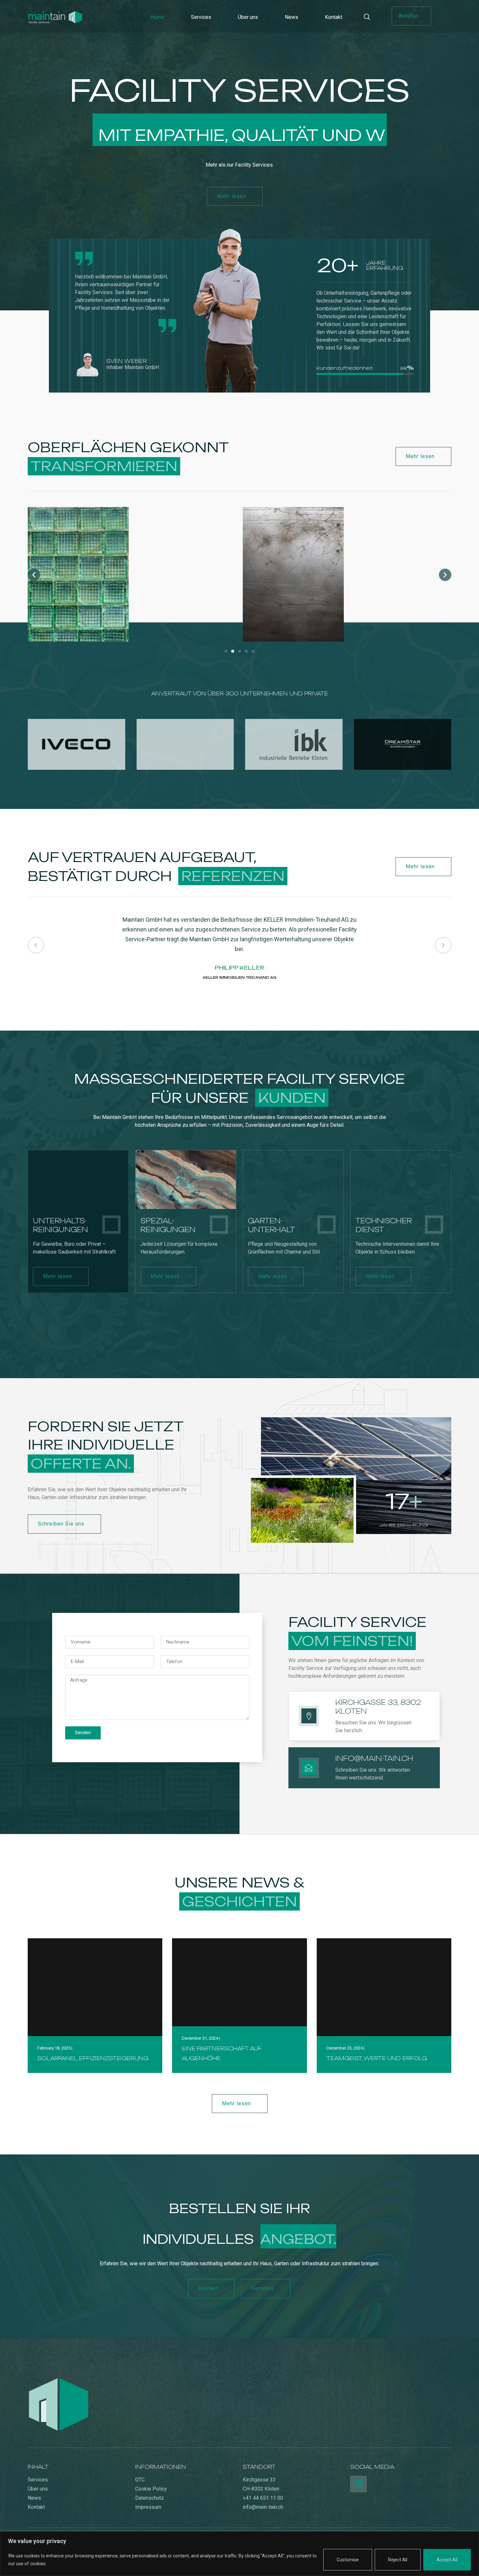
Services (201, 17)
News (291, 17)
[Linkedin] (358, 2484)
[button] (411, 16)
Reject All (398, 2560)
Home (157, 17)
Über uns (248, 17)
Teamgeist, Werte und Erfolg (377, 2058)
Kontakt (334, 17)
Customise (348, 2560)
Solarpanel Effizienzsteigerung (93, 2058)
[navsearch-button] (370, 17)
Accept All (447, 2560)
